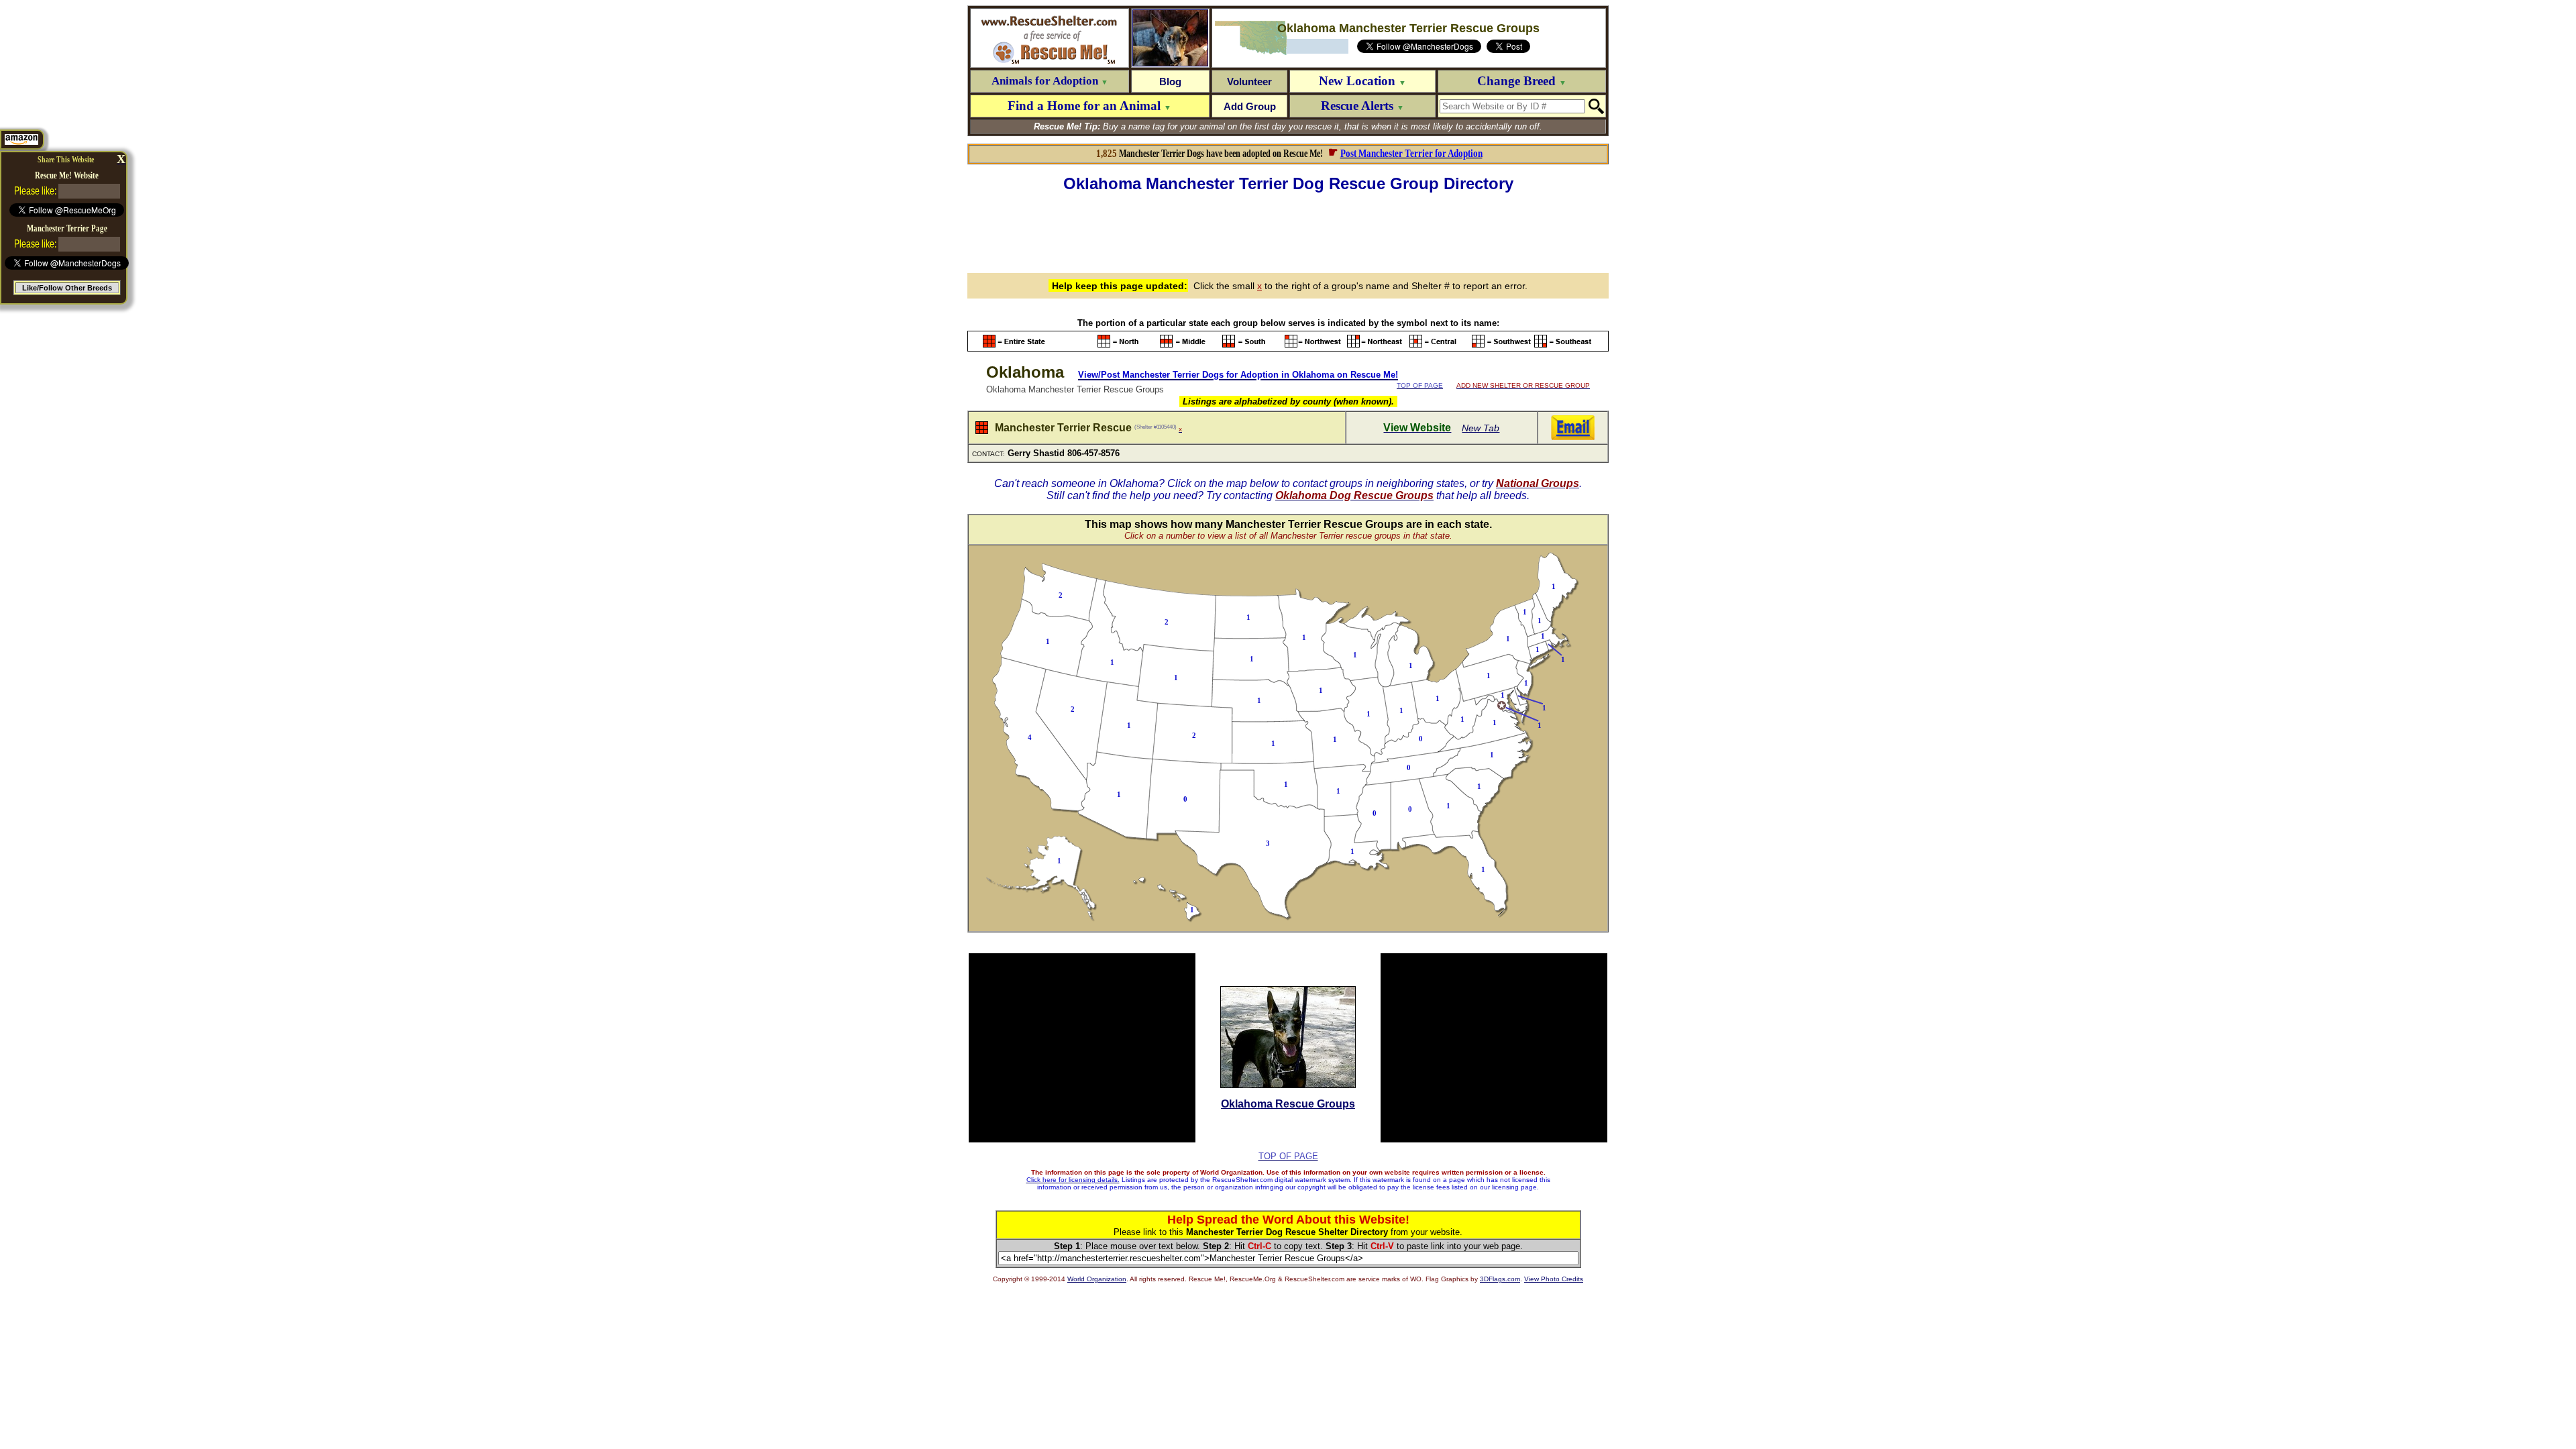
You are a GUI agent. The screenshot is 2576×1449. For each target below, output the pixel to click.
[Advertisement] (1288, 231)
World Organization (1097, 1279)
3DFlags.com (1500, 1279)
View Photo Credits (1554, 1279)
